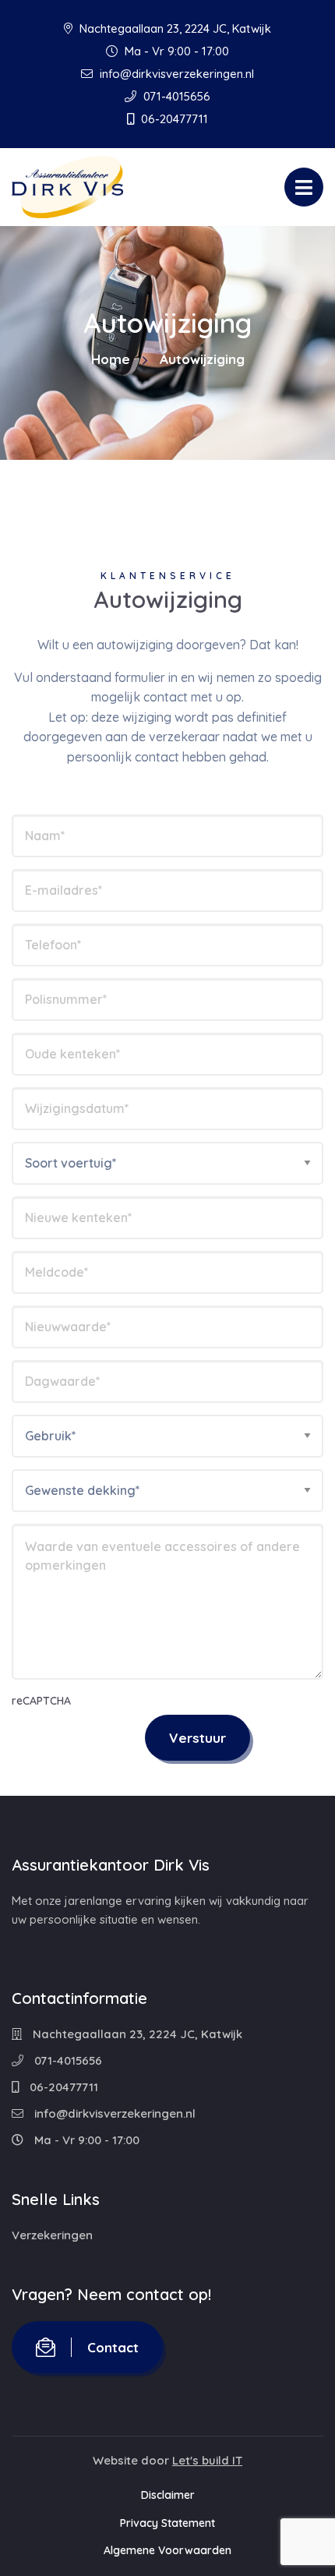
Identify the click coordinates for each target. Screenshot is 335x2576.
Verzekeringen (52, 2235)
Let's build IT (207, 2460)
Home (111, 359)
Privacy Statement (167, 2523)
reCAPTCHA (41, 1701)
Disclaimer (168, 2495)
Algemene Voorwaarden (167, 2550)
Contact (113, 2347)
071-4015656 (175, 96)
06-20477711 (173, 119)
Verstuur (197, 1738)
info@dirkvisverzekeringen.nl (175, 74)
